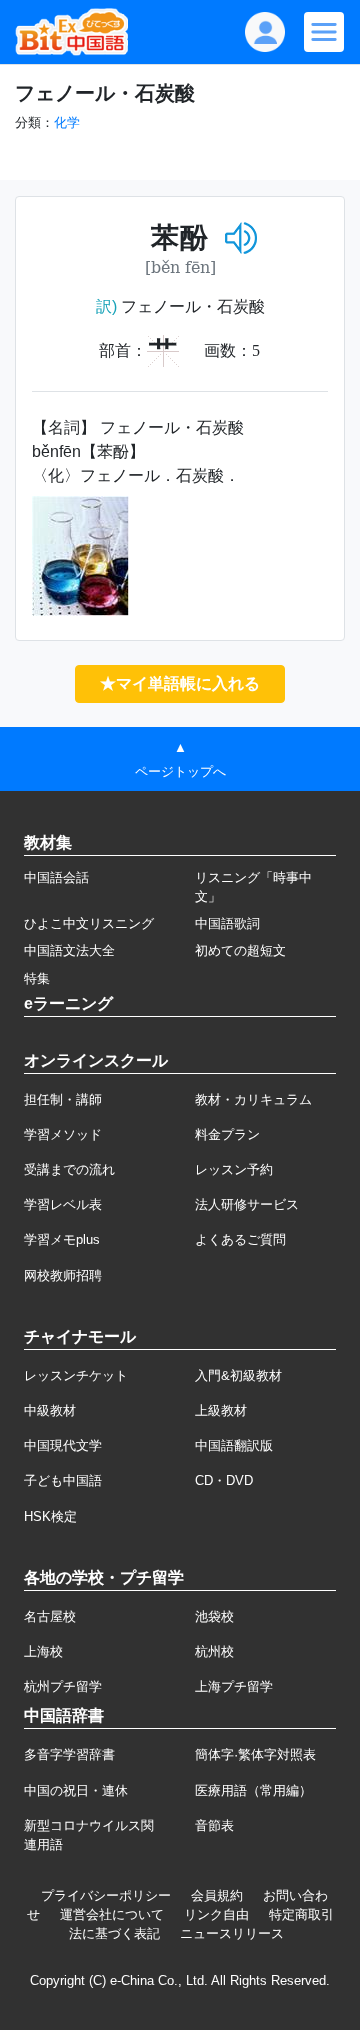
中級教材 (50, 1410)
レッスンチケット (76, 1375)
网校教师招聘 (63, 1275)
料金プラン (227, 1134)
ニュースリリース (232, 1933)
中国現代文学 (63, 1445)
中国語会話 (56, 877)
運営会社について (112, 1914)
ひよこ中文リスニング (89, 923)
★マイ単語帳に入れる (180, 683)
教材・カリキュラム (253, 1099)
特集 (37, 978)
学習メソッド (63, 1134)
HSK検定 (50, 1516)
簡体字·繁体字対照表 (255, 1754)
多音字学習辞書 (69, 1754)
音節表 (214, 1825)
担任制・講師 (63, 1099)
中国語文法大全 (69, 950)
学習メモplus (62, 1239)
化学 (67, 122)
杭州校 (214, 1651)
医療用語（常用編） (253, 1790)
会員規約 (217, 1895)
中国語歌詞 (227, 923)
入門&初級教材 (238, 1375)
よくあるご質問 (240, 1239)
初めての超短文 (240, 950)
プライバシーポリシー (106, 1895)
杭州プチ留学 (63, 1686)
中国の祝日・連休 (76, 1790)
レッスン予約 (234, 1169)
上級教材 (221, 1410)
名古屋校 (50, 1616)
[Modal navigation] (324, 32)
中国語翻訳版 (234, 1445)
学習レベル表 (63, 1204)
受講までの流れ (69, 1169)
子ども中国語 (63, 1480)
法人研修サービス (247, 1204)
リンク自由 (216, 1914)
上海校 (43, 1651)
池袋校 (214, 1616)
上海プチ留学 (234, 1686)
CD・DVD (224, 1480)
